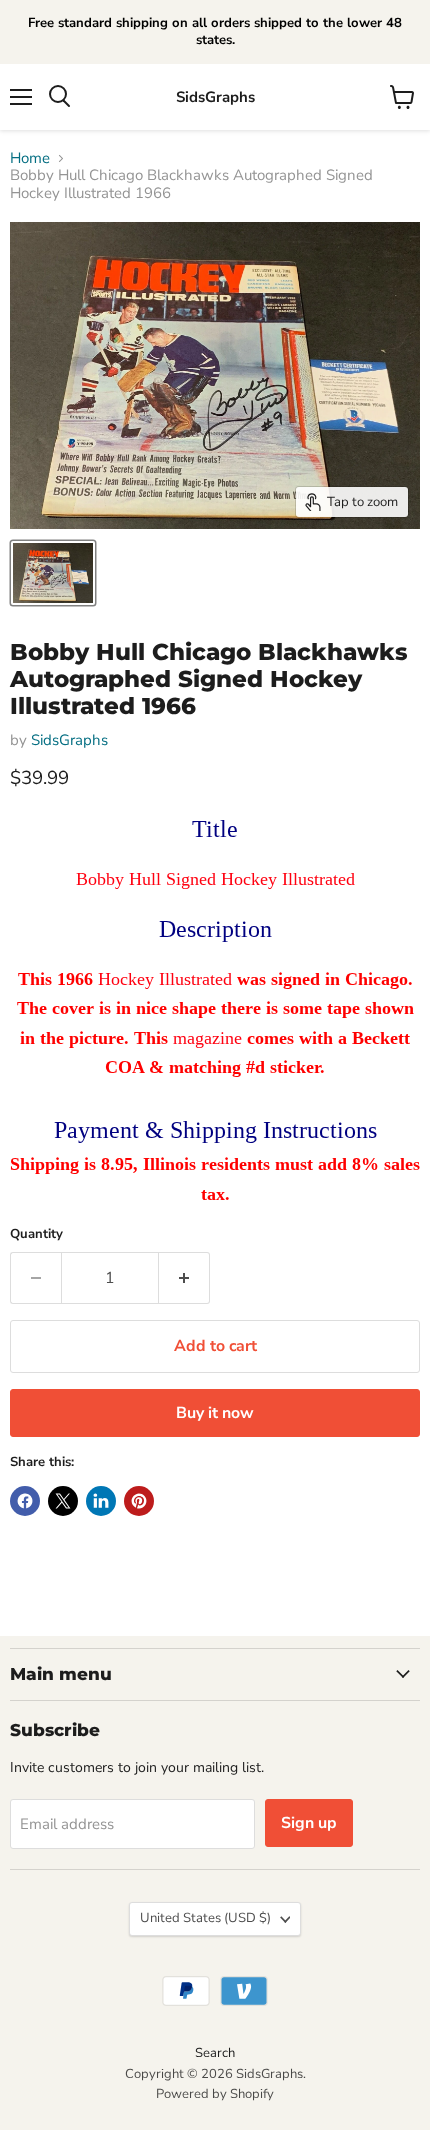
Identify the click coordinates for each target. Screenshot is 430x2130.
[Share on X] (63, 1501)
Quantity (36, 1234)
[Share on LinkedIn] (101, 1501)
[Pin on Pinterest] (139, 1501)
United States (205, 1918)
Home (30, 158)
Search (215, 2053)
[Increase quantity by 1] (184, 1278)
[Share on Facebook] (25, 1501)
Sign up (309, 1823)
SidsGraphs (69, 740)
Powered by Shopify (215, 2094)
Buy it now (215, 1413)
